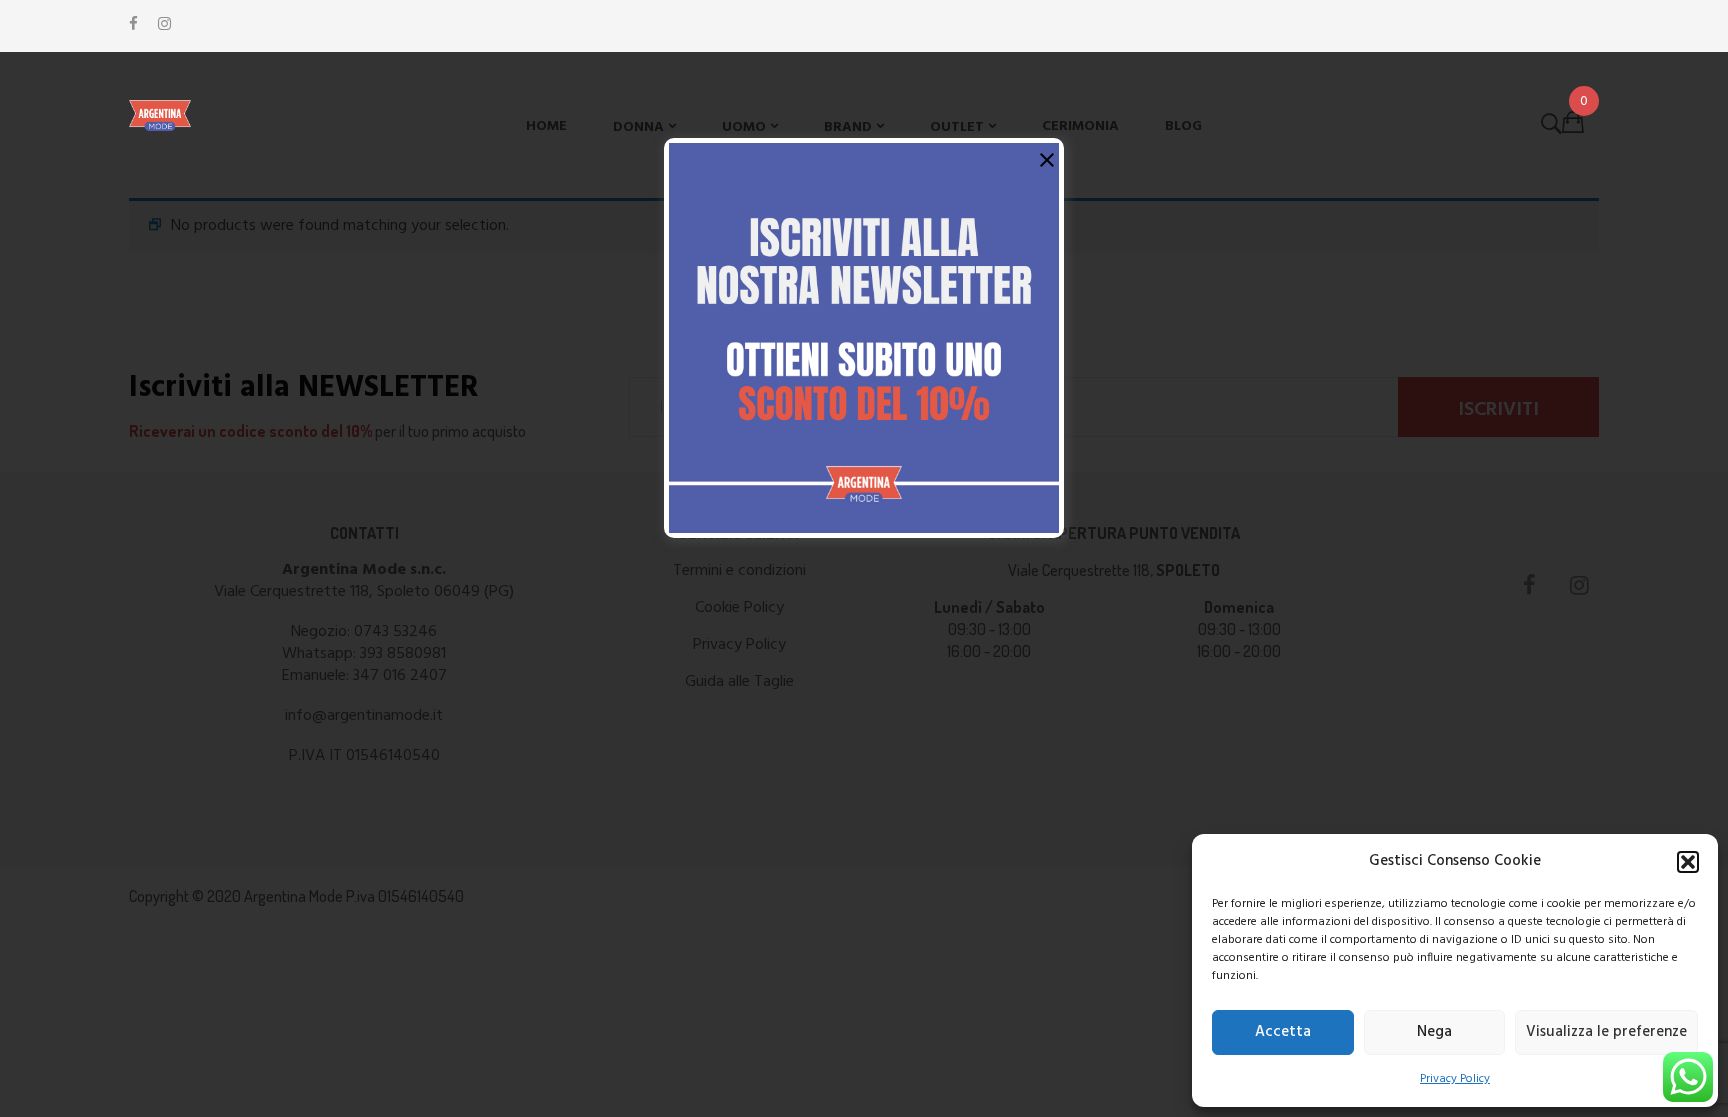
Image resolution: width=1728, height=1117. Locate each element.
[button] (1688, 862)
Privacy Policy (1455, 1079)
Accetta (1283, 1032)
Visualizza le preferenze (1606, 1032)
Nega (1434, 1032)
